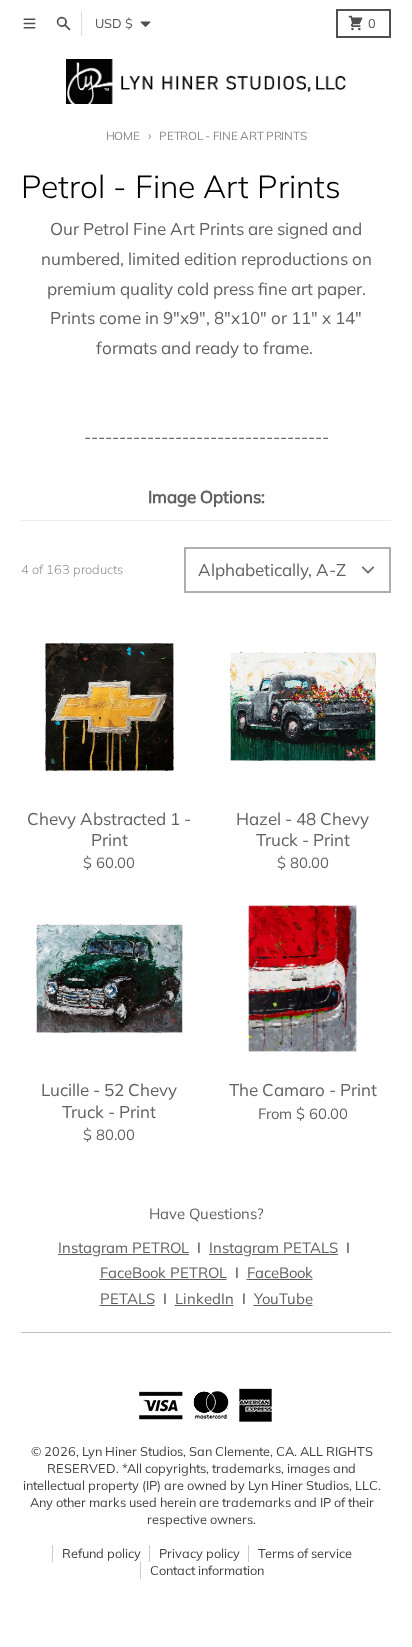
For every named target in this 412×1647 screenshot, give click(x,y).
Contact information (207, 1570)
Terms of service (305, 1553)
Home (123, 135)
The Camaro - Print (303, 1089)
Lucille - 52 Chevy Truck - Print (109, 1100)
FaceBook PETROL (163, 1272)
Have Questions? (206, 1213)
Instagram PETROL (123, 1247)
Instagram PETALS (273, 1247)
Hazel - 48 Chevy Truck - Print (302, 829)
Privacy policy (199, 1553)
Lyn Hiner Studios (132, 1451)
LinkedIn (204, 1298)
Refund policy (101, 1553)
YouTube (283, 1298)
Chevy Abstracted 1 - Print (109, 829)
